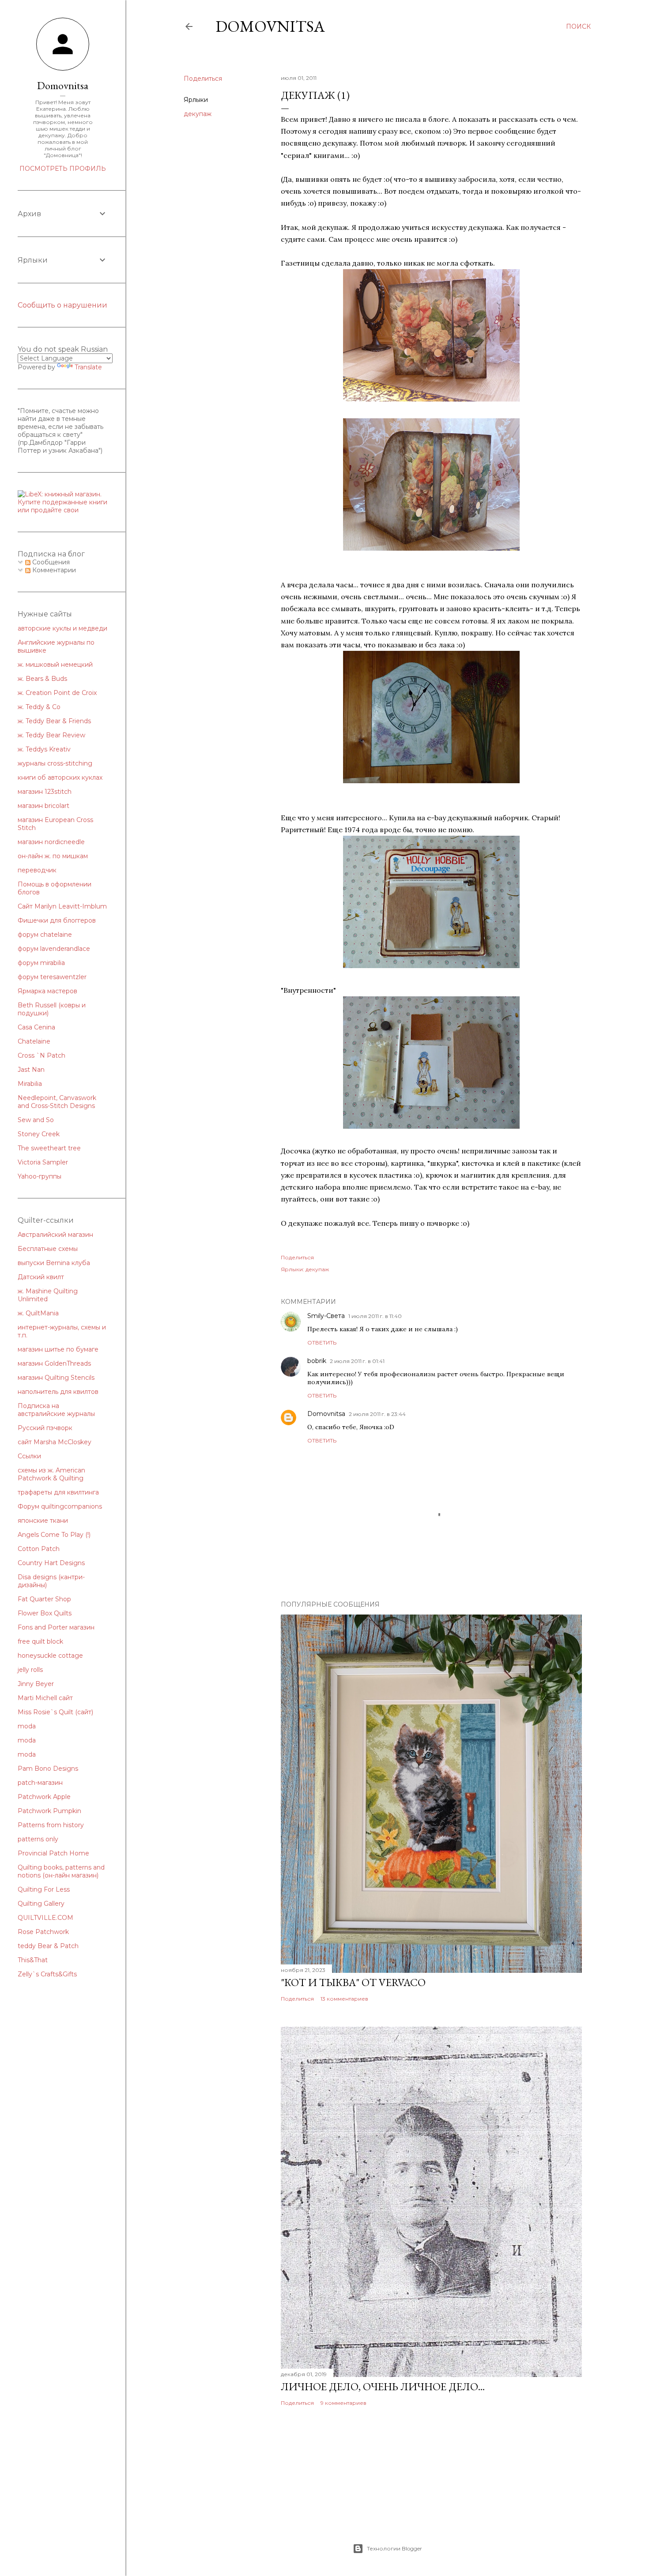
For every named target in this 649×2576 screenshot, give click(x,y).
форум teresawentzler (52, 977)
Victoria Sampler (43, 1162)
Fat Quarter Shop (44, 1599)
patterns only (38, 1839)
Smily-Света (326, 1316)
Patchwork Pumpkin (49, 1811)
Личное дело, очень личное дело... (383, 2386)
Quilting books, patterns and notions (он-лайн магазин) (61, 1871)
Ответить (322, 1342)
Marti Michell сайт (45, 1698)
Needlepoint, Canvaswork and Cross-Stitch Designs (57, 1102)
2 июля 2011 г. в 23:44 (377, 1414)
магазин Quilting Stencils (56, 1378)
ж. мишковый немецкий (55, 665)
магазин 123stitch (45, 792)
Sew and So (36, 1120)
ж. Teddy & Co (39, 707)
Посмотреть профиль (63, 169)
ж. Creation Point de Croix (57, 693)
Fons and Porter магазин (56, 1627)
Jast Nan (31, 1070)
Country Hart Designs (51, 1563)
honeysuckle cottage (50, 1656)
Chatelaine (34, 1041)
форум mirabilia (41, 963)
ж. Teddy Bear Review (51, 735)
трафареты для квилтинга (58, 1492)
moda (27, 1726)
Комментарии (53, 570)
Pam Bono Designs (48, 1769)
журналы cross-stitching (55, 763)
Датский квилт (41, 1277)
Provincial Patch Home (53, 1853)
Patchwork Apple (44, 1797)
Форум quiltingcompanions (60, 1506)
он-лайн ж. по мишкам (53, 856)
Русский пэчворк (45, 1428)
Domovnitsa (270, 26)
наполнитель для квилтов (58, 1392)
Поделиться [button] (203, 79)
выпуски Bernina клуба (54, 1263)
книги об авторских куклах (60, 777)
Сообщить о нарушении (62, 305)
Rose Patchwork (43, 1932)
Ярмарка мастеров (47, 991)
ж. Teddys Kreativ (44, 749)
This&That (33, 1960)
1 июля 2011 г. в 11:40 (375, 1316)
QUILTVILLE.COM (45, 1918)
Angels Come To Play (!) (54, 1535)
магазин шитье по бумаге (58, 1349)
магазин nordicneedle (51, 842)
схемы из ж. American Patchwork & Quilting (51, 1474)
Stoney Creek (39, 1134)
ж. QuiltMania (38, 1313)
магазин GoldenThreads (54, 1363)
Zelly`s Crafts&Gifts (47, 1974)
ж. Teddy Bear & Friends (54, 721)
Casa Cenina (36, 1027)
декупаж (198, 114)
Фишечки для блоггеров (57, 920)
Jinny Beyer (36, 1684)
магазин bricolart (43, 806)
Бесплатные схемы (48, 1249)
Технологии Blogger (394, 2548)
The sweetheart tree (49, 1148)
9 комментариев (343, 2403)
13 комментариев (344, 1999)
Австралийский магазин (55, 1235)
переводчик (37, 870)
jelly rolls (30, 1670)
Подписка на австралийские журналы (56, 1410)
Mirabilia (30, 1084)
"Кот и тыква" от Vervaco (353, 1982)
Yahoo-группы (40, 1176)
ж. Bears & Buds (42, 679)
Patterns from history (51, 1825)
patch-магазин (40, 1783)
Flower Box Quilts (45, 1613)
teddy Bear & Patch (48, 1946)
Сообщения (50, 562)
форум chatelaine (45, 935)
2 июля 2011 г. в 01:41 (357, 1361)
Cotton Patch (39, 1549)
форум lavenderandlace (54, 949)
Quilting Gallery (41, 1904)
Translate (88, 367)
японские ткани (43, 1521)
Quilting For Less (44, 1889)
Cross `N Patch (42, 1055)
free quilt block (40, 1641)
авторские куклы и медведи (62, 628)
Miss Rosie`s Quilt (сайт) (55, 1712)
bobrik (317, 1361)
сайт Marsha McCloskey (55, 1442)
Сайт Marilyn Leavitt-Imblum (62, 906)
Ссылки (29, 1456)
